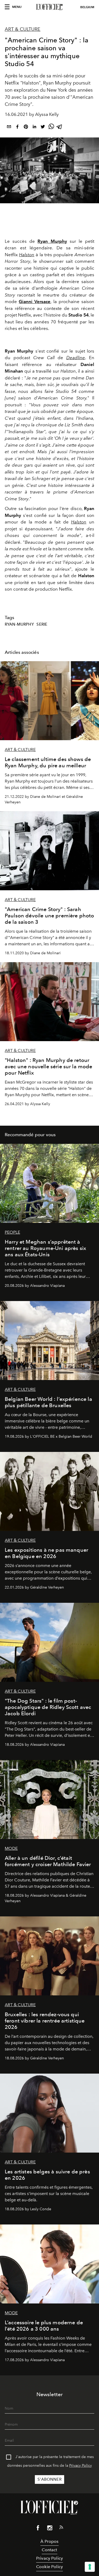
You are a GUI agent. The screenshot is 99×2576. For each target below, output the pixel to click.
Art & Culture (23, 29)
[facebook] (17, 128)
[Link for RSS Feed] (61, 2528)
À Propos (49, 2541)
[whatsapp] (51, 128)
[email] (9, 128)
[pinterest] (26, 128)
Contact (49, 2550)
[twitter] (43, 128)
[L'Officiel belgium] (49, 7)
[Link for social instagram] (50, 2529)
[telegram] (60, 128)
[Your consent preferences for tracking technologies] (90, 2567)
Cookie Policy (49, 2567)
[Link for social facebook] (38, 2529)
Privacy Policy (81, 2466)
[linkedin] (34, 128)
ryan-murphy (19, 624)
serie (42, 624)
